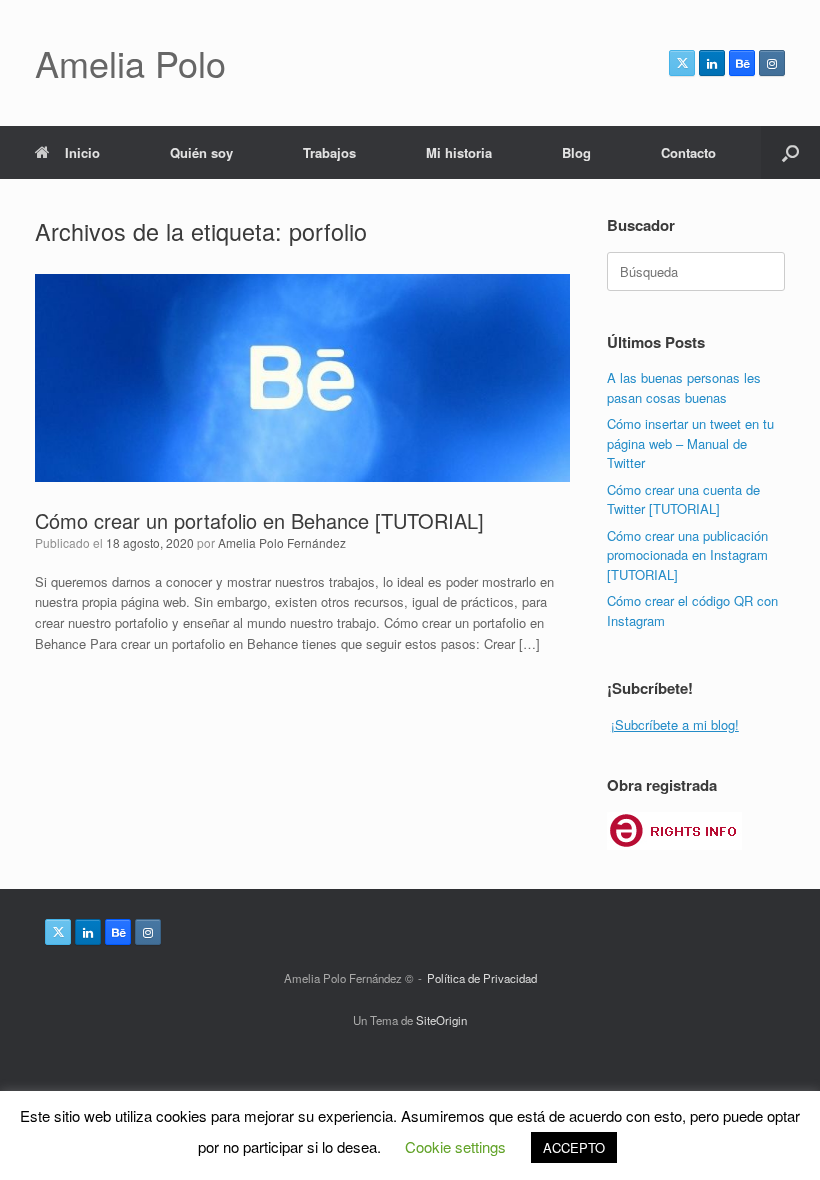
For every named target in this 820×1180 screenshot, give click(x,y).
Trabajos (329, 152)
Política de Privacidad (482, 978)
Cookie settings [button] (455, 1146)
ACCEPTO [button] (574, 1147)
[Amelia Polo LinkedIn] (712, 63)
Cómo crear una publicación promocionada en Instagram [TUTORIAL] (687, 555)
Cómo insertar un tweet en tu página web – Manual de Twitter (690, 443)
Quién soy (201, 152)
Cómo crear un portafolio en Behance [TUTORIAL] (259, 520)
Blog (576, 152)
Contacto (688, 152)
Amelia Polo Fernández (282, 542)
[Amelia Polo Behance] (742, 63)
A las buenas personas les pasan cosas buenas (684, 387)
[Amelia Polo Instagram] (772, 63)
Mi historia (459, 152)
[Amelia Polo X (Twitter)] (682, 63)
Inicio (82, 152)
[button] (790, 152)
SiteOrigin (441, 1020)
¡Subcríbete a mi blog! (675, 724)
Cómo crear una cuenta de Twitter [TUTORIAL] (683, 499)
